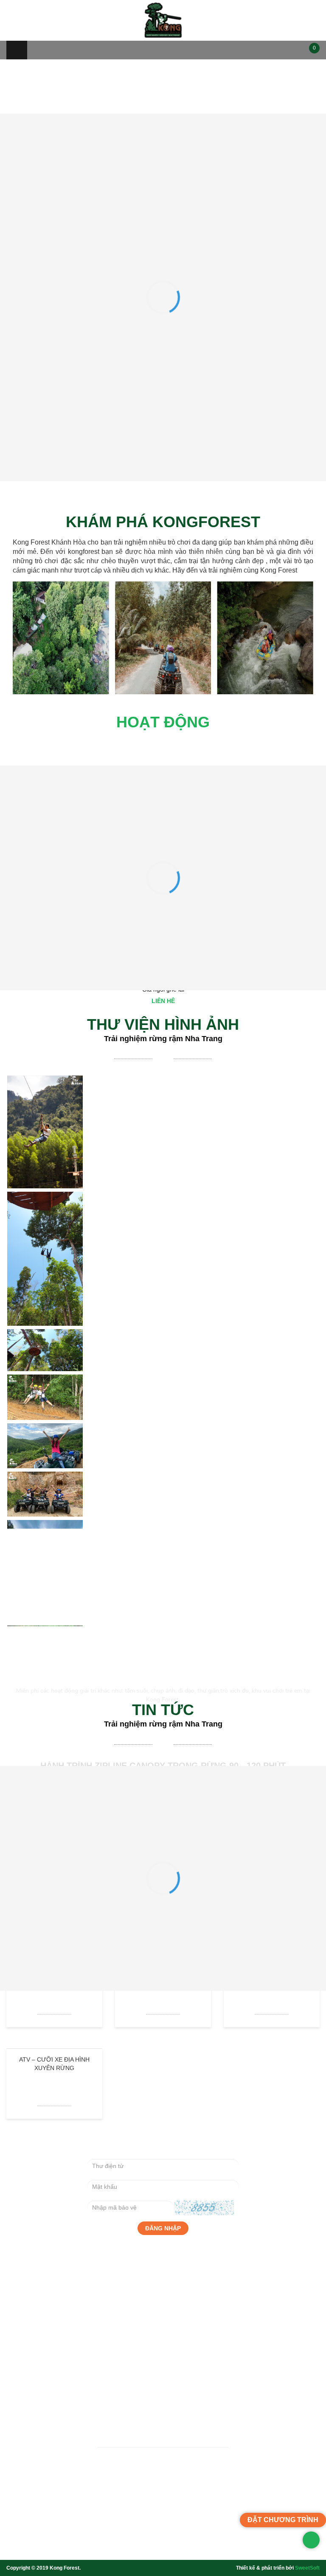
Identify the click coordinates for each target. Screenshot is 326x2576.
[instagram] (188, 2541)
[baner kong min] (163, 215)
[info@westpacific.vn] (138, 2541)
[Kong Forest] (163, 20)
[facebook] (163, 2541)
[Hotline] (112, 2541)
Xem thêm (53, 793)
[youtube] (214, 2541)
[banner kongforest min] (163, 224)
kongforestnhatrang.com (198, 2508)
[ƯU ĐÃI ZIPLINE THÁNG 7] (163, 135)
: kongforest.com (129, 2508)
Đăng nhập (163, 2383)
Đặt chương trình (163, 1054)
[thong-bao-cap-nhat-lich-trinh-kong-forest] (163, 63)
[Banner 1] (163, 207)
